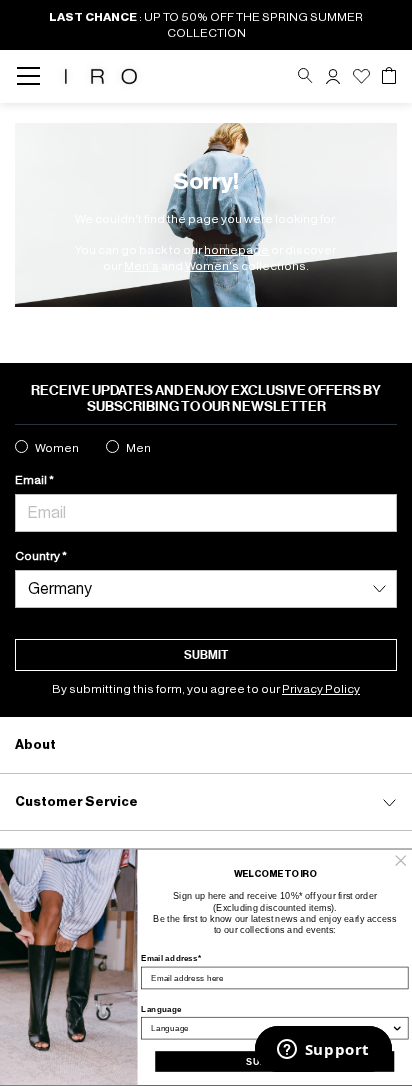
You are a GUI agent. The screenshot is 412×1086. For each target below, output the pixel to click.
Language (161, 1008)
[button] (333, 76)
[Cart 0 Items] (389, 76)
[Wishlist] (361, 76)
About (35, 744)
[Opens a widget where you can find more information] (323, 1051)
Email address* (171, 958)
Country (38, 556)
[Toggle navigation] (34, 76)
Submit (206, 655)
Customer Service (76, 801)
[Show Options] (397, 1028)
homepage (236, 250)
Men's (141, 266)
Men (138, 448)
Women (57, 448)
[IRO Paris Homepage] (101, 76)
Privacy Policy (321, 689)
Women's (212, 266)
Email (32, 480)
